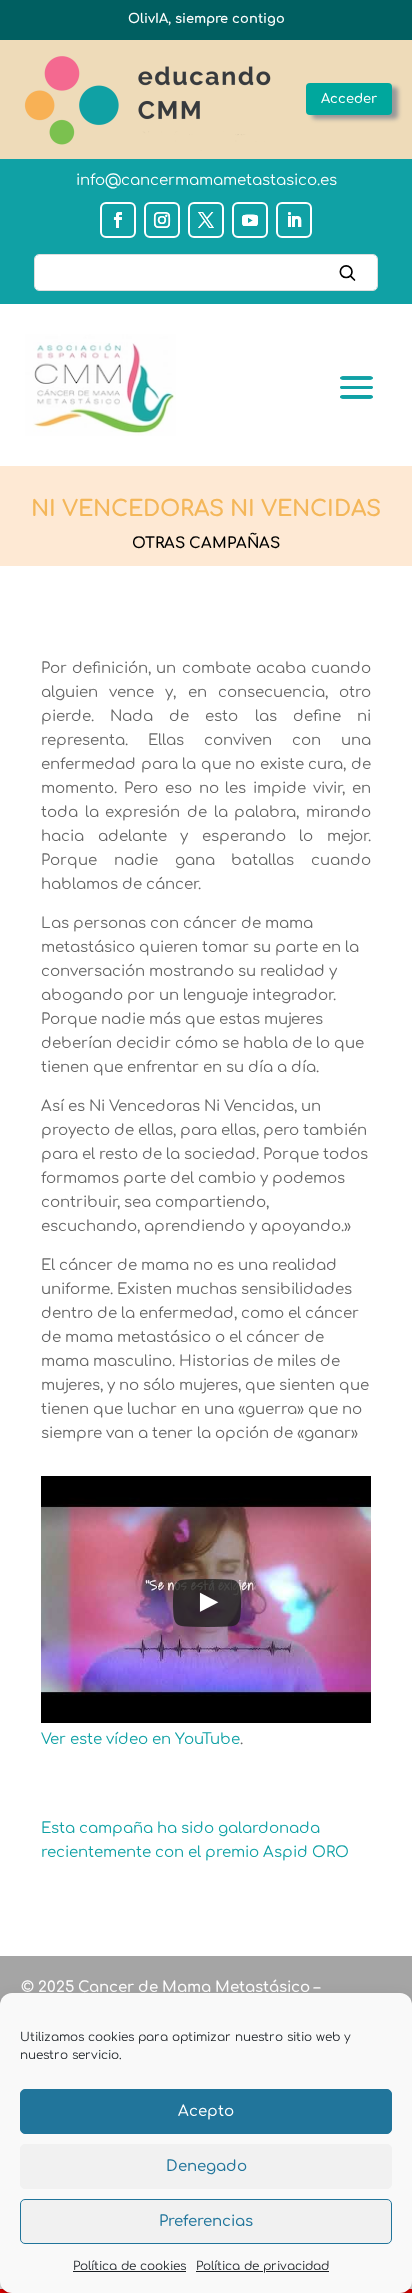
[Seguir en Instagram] (162, 220)
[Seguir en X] (206, 220)
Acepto (206, 2111)
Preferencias (206, 2221)
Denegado (206, 2166)
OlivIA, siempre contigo (206, 19)
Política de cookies (129, 2266)
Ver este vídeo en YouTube (140, 1739)
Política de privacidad (262, 2266)
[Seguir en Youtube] (250, 220)
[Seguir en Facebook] (118, 220)
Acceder (349, 99)
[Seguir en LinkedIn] (294, 220)
